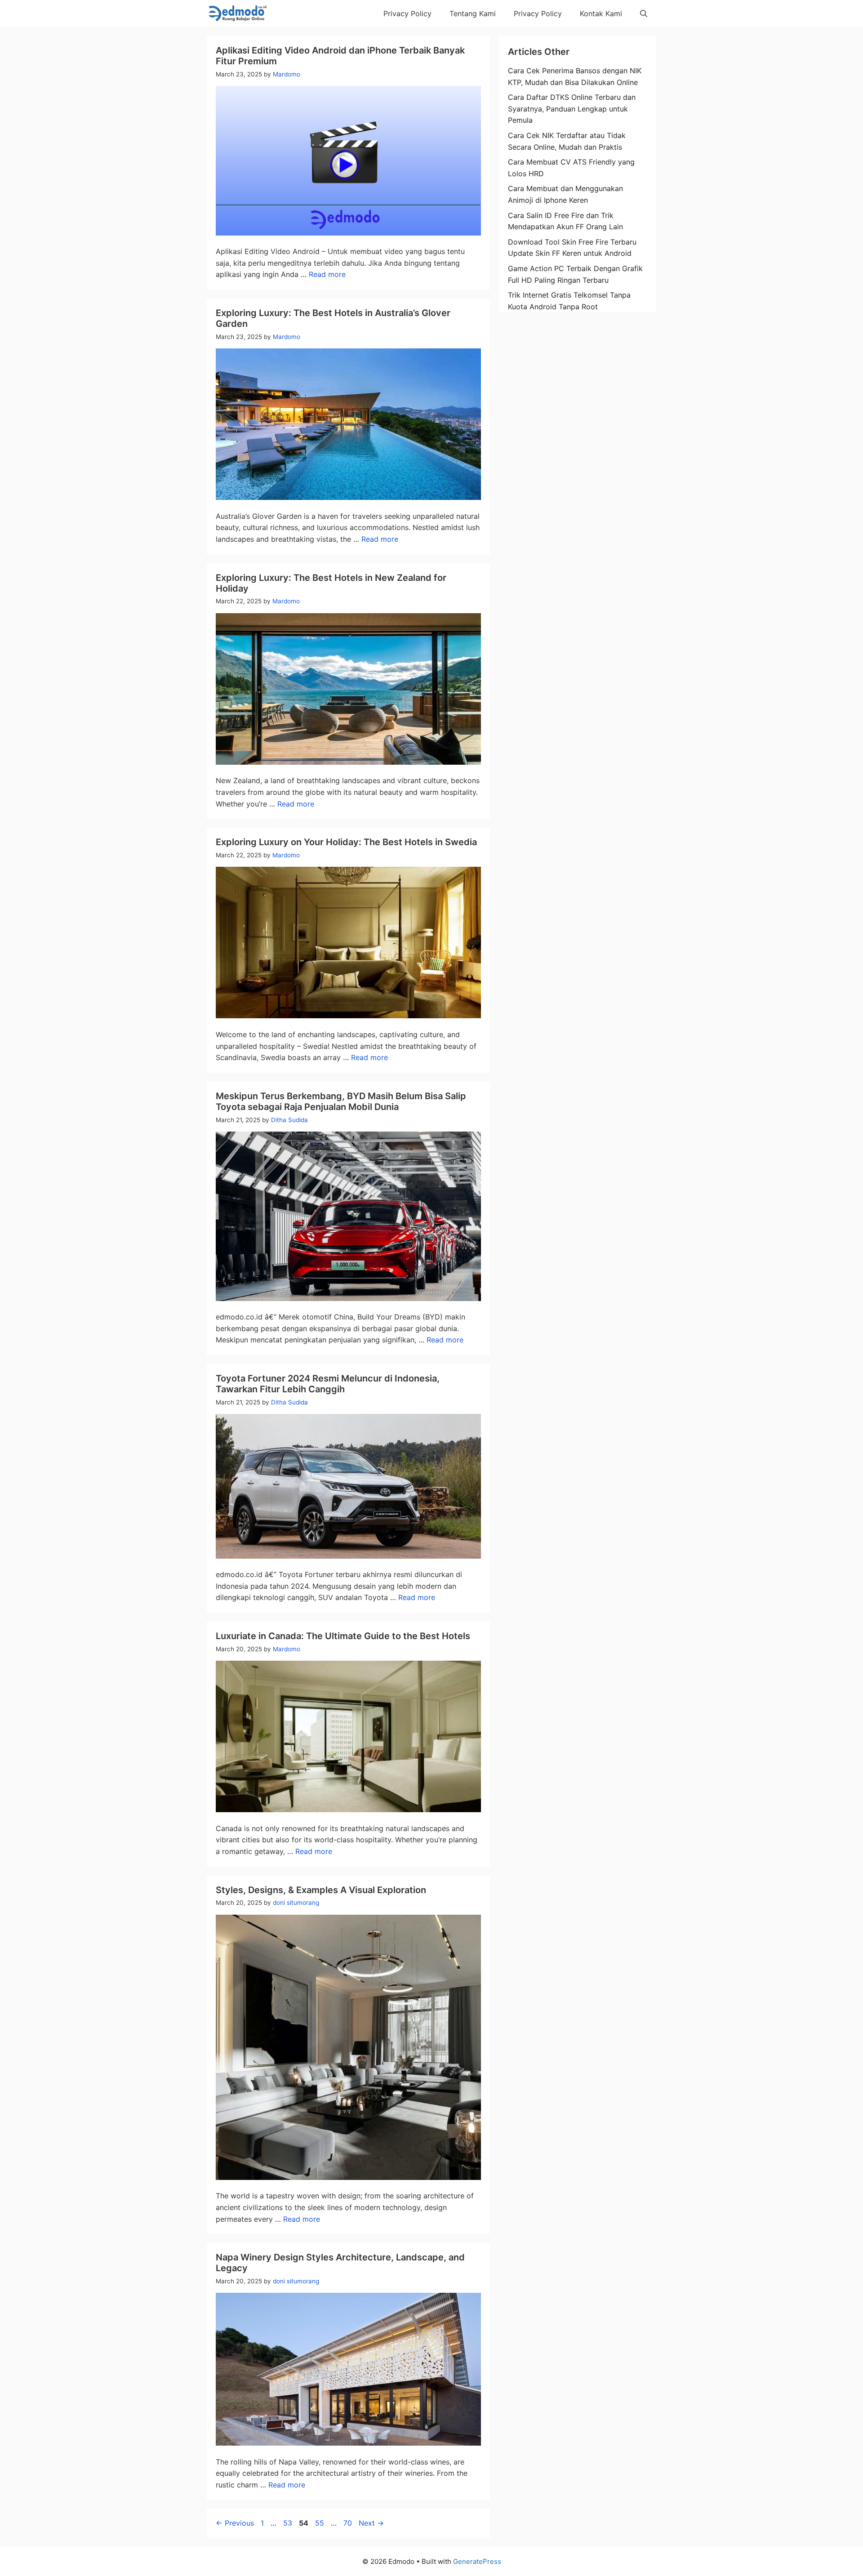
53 (289, 2523)
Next (371, 2523)
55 (320, 2523)
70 (349, 2523)
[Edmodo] (237, 13)
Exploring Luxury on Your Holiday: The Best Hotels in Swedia (346, 842)
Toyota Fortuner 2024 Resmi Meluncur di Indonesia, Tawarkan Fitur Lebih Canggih (328, 1384)
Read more (327, 274)
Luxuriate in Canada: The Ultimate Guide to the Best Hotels (343, 1636)
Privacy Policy (407, 13)
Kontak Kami (601, 13)
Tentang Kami (473, 13)
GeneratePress (477, 2561)
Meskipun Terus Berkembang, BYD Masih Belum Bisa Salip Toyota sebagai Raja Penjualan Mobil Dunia (341, 1101)
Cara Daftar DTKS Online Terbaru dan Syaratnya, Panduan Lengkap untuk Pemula (572, 109)
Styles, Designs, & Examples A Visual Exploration (321, 1890)
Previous (235, 2523)
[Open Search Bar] (644, 13)
